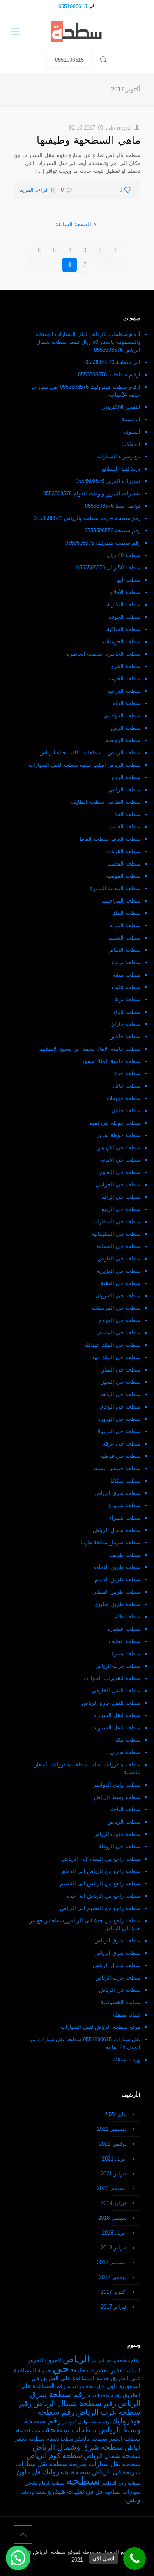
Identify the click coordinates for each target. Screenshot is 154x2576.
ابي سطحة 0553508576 (113, 362)
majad (124, 128)
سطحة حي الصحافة (118, 1246)
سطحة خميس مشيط (116, 1468)
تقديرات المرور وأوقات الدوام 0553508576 (92, 493)
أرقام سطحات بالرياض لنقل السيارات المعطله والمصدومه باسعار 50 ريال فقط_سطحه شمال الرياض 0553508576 (88, 342)
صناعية (113, 2492)
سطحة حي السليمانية (116, 1234)
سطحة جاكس (125, 1036)
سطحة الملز (126, 913)
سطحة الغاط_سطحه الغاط (110, 839)
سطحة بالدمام (60, 2439)
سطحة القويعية (123, 876)
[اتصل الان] (134, 2559)
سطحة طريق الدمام (118, 1579)
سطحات (84, 2430)
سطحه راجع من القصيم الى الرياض (100, 1908)
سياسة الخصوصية (121, 2002)
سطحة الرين (126, 777)
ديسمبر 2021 (112, 2129)
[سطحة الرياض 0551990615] (77, 31)
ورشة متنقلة (127, 2060)
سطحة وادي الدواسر (117, 1785)
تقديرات (98, 2370)
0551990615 (73, 6)
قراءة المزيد (34, 190)
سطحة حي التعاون (120, 1172)
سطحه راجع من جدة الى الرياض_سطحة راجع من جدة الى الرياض (84, 1924)
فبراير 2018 (114, 2248)
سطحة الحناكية (124, 629)
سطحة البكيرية (124, 605)
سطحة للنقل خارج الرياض (111, 1703)
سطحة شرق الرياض (117, 1493)
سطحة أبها (128, 580)
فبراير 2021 (114, 2173)
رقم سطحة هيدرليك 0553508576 (103, 543)
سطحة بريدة (126, 962)
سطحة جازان (125, 1024)
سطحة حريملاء (124, 1098)
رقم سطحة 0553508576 (113, 530)
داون (112, 2386)
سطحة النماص (124, 950)
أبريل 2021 (114, 2159)
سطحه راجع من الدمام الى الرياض (101, 1859)
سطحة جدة (128, 1073)
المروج (53, 2360)
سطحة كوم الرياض (54, 2455)
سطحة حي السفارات (116, 1222)
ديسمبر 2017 (112, 2262)
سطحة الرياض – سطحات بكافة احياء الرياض (90, 753)
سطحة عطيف (125, 1641)
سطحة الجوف (125, 617)
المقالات (131, 444)
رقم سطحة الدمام (104, 2395)
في (90, 2492)
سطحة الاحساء (30, 2431)
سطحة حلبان (126, 1110)
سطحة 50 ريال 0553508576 (108, 567)
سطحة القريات (123, 851)
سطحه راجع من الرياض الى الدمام (101, 1871)
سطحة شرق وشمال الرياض (78, 2447)
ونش (133, 2499)
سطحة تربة (128, 999)
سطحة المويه (125, 925)
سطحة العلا (128, 814)
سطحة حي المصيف (118, 1333)
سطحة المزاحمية (121, 901)
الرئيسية (131, 419)
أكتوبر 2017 (114, 2292)
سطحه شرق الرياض (117, 1941)
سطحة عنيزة (126, 1654)
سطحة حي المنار (121, 1370)
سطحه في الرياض (120, 1990)
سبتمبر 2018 (113, 2218)
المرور (35, 2360)
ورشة (27, 2492)
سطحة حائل (127, 1086)
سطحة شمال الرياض (117, 1530)
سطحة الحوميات (122, 642)
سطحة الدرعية (124, 691)
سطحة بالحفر (91, 2439)
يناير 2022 (116, 2114)
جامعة (78, 2371)
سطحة (58, 2430)
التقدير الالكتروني (121, 407)
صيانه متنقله (127, 2015)
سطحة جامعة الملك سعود (111, 1061)
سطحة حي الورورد (119, 1419)
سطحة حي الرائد (121, 1197)
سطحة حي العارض (119, 1259)
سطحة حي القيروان (118, 1296)
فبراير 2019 (114, 2203)
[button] (18, 2558)
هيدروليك (51, 2491)
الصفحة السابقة (73, 224)
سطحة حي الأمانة (121, 1160)
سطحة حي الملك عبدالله (112, 1345)
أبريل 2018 (114, 2233)
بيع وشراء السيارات (118, 456)
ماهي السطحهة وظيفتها (88, 140)
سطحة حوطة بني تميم (115, 1123)
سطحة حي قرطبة (120, 1456)
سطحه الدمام (52, 2483)
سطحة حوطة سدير (119, 1135)
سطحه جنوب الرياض (117, 1834)
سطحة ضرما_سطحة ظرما (110, 1542)
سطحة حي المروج (120, 1320)
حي (61, 2368)
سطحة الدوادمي (122, 716)
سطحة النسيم (124, 938)
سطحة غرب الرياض (118, 1666)
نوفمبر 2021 (113, 2144)
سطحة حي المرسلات (116, 1308)
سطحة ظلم (127, 1616)
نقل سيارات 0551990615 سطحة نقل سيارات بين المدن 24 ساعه (84, 2043)
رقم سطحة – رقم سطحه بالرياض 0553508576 (87, 518)
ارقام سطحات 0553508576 (109, 375)
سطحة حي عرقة (122, 1444)
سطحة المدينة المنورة (115, 888)
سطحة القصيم (124, 864)
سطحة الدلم (126, 703)
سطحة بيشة (126, 975)
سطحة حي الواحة (120, 1394)
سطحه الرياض (124, 1822)
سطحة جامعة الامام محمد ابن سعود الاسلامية (89, 1049)
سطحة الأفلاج (125, 592)
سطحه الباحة (126, 1809)
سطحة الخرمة (124, 679)
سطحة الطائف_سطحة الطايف (106, 802)
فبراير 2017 (114, 2307)
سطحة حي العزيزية (118, 1271)
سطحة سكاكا (125, 1481)
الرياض (76, 2359)
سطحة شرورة (124, 1505)
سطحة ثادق (127, 1012)
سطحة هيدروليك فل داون (53, 2472)
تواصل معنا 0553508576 (113, 506)
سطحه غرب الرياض (118, 1978)
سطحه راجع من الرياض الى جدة (104, 1896)
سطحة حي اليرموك (118, 1431)
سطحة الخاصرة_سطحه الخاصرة (104, 654)
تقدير (118, 2370)
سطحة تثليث (126, 987)
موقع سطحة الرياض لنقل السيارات (101, 2027)
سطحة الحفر (125, 2439)
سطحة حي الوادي (120, 1407)
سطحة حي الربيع (121, 1209)
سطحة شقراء (125, 1518)
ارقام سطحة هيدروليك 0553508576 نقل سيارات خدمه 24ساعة (86, 391)
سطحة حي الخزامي (118, 1185)
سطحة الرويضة (123, 740)
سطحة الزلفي (124, 790)
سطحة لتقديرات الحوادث (112, 1678)
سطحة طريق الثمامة (117, 1567)
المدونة (132, 432)
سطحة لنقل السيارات (116, 1715)
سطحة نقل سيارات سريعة (105, 2464)
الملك (134, 2371)
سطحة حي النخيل (120, 1382)
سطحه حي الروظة (120, 1846)
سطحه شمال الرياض (117, 1965)
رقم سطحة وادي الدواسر (86, 2422)
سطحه (83, 2480)
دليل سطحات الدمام (86, 2386)
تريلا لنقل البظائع (121, 469)
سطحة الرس (126, 728)
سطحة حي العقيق (120, 1283)
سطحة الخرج (126, 666)
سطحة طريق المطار (117, 1592)
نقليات (76, 2491)
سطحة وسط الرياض (117, 1797)
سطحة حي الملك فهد (116, 1357)
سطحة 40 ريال (124, 555)
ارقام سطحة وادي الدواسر (116, 2360)
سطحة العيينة (125, 827)
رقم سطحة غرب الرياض (80, 2408)
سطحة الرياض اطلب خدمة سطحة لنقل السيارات (85, 765)
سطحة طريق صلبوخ (118, 1604)
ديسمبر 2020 (112, 2188)
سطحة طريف (125, 1555)
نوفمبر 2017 (113, 2277)
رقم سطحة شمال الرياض (75, 2403)
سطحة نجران (125, 1752)
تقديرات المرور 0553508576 (108, 481)
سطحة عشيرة (124, 1629)
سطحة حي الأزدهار (119, 1148)
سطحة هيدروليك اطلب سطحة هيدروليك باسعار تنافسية (87, 1768)
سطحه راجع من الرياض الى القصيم (100, 1883)
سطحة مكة (128, 1740)
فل (99, 2492)
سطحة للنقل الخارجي (116, 1691)
